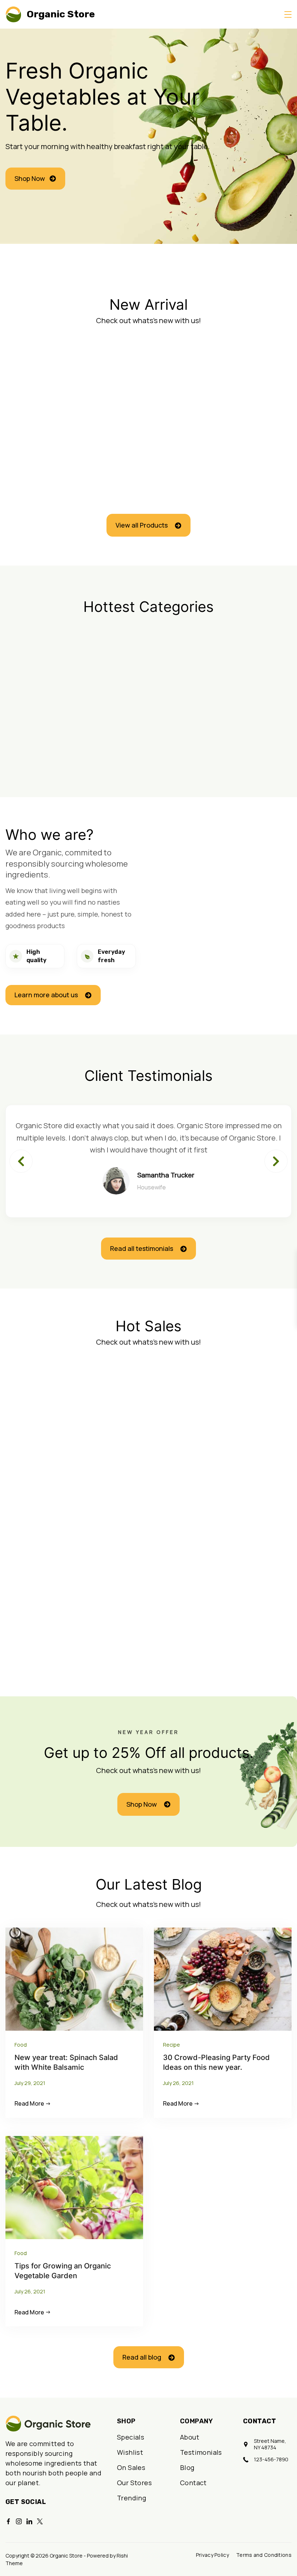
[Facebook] (8, 2521)
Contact (193, 2483)
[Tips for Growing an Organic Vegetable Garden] (74, 2187)
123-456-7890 (271, 2459)
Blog (187, 2467)
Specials (131, 2437)
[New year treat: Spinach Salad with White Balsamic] (74, 1978)
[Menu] (288, 14)
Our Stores (134, 2483)
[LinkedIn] (29, 2521)
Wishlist (130, 2452)
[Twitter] (40, 2521)
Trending (131, 2498)
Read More (29, 2104)
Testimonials (201, 2452)
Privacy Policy (212, 2555)
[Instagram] (19, 2521)
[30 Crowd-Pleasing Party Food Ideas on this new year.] (223, 1978)
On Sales (131, 2467)
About (190, 2437)
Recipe (171, 2045)
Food (21, 2045)
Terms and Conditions (264, 2555)
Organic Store (61, 14)
